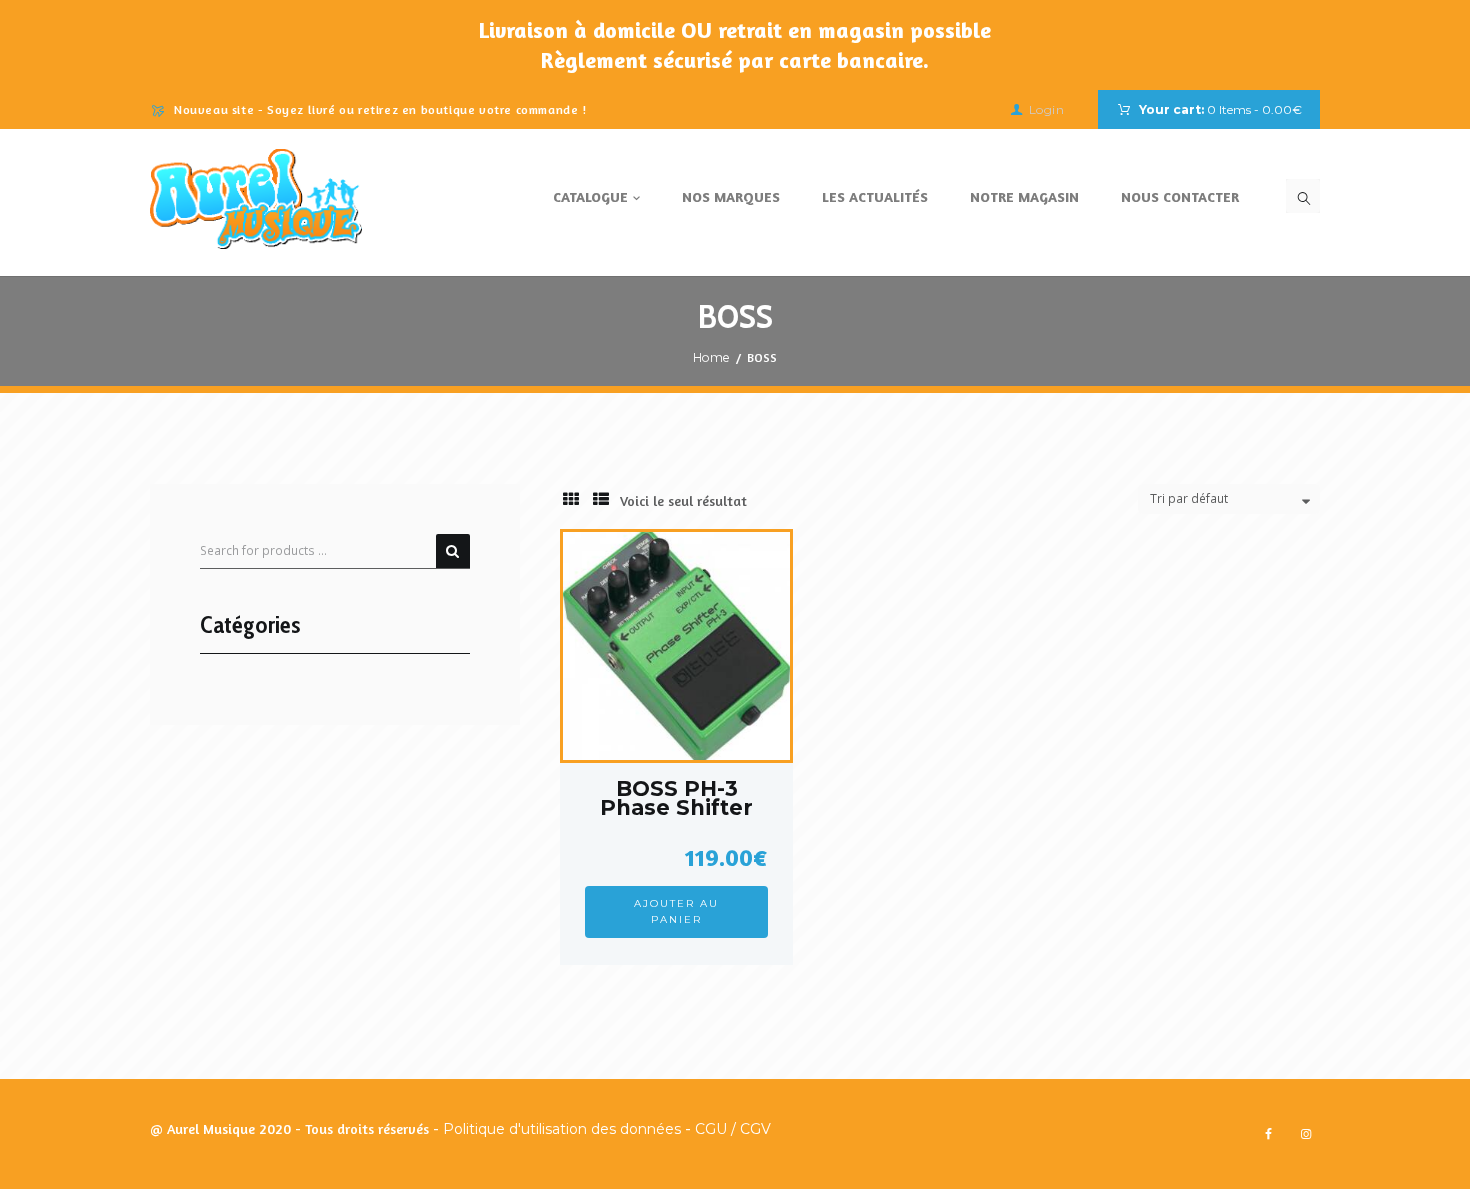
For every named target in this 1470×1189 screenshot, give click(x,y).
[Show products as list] (601, 499)
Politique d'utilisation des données (562, 1129)
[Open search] (1303, 196)
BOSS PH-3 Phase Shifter (676, 798)
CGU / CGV (733, 1129)
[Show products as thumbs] (571, 499)
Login (1046, 109)
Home (711, 357)
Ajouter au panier (676, 911)
